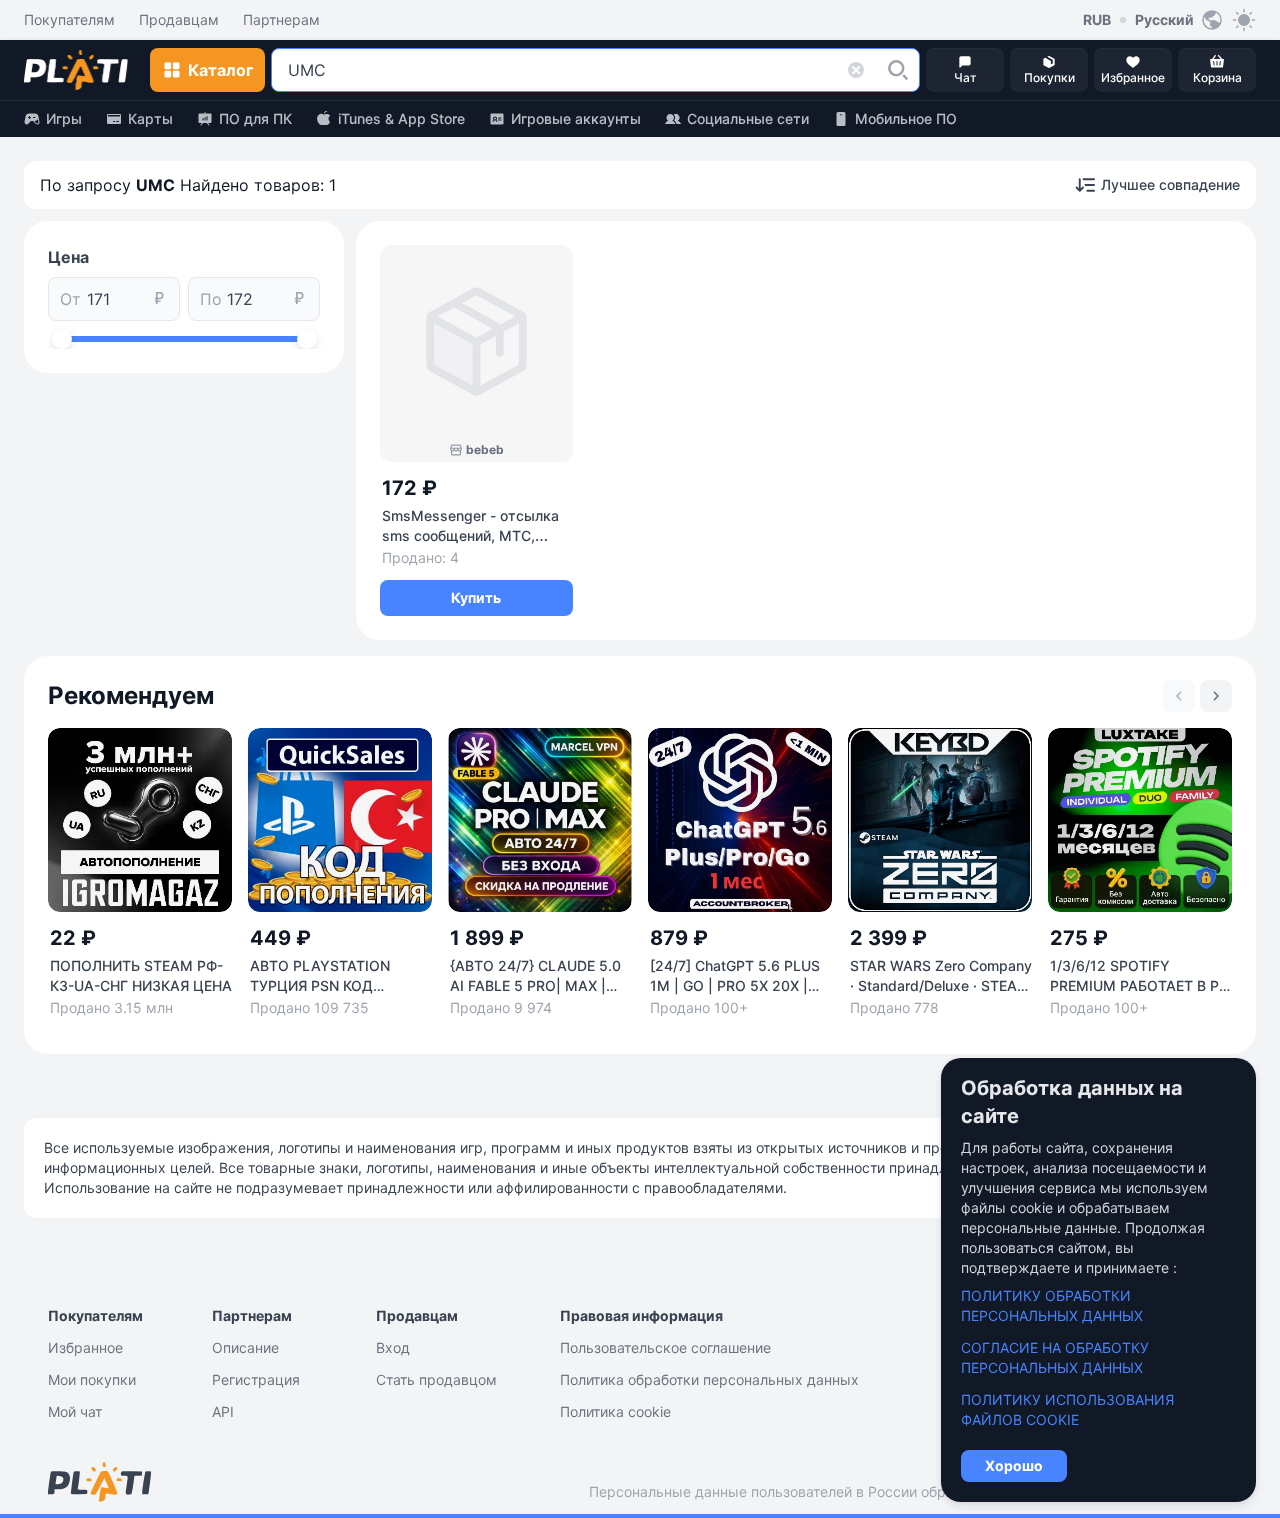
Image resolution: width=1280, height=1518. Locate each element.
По (211, 299)
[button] (898, 70)
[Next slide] (1216, 696)
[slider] (62, 339)
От (70, 299)
